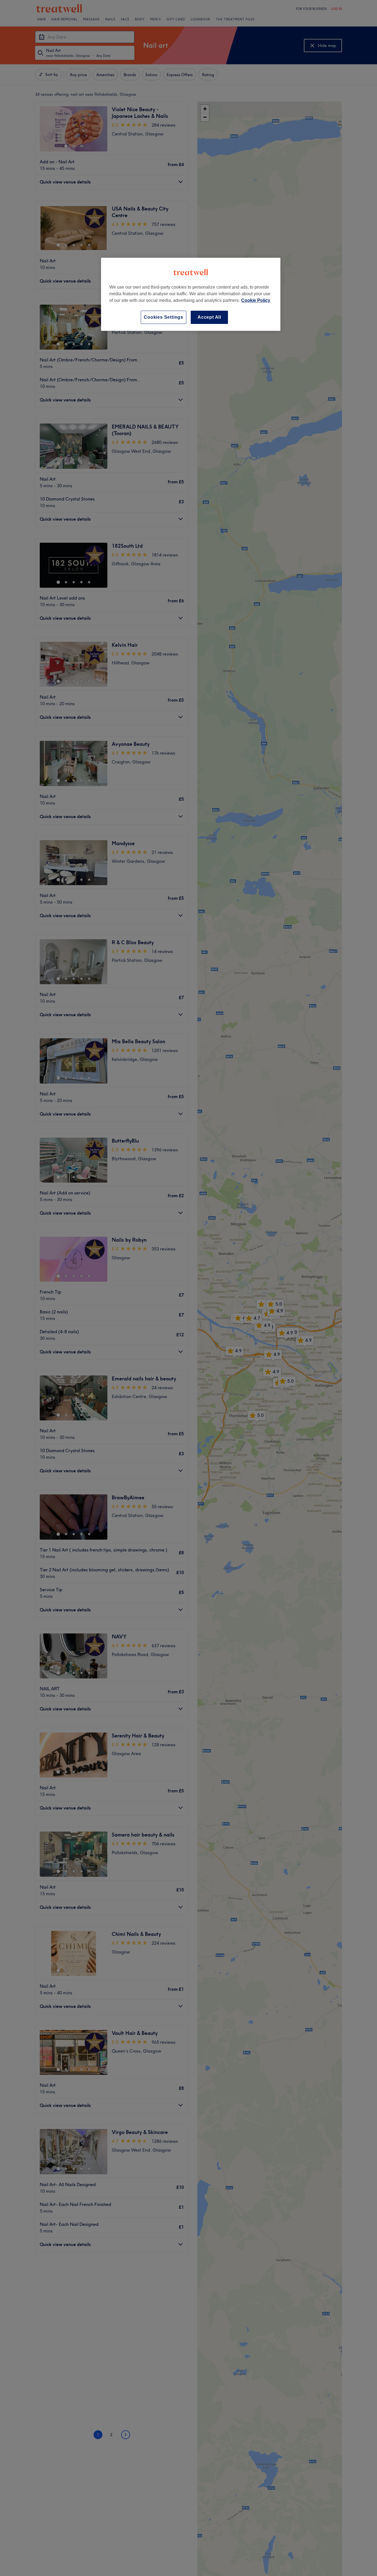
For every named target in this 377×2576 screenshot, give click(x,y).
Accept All (209, 317)
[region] (191, 294)
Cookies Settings (164, 317)
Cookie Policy (256, 300)
